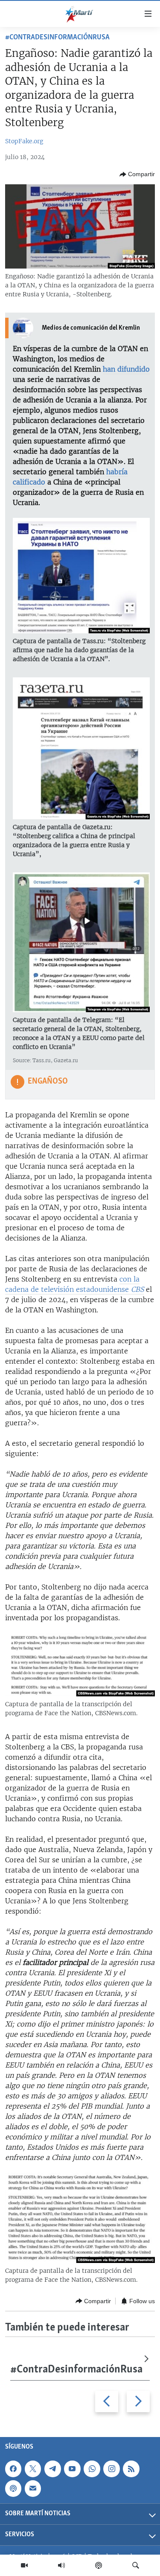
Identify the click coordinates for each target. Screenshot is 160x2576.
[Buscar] (136, 2565)
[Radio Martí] (61, 2565)
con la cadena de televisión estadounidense (74, 1284)
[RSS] (131, 2469)
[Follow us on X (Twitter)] (33, 2469)
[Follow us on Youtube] (72, 2469)
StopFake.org (24, 141)
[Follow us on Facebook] (13, 2469)
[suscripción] (33, 2488)
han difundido (126, 369)
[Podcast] (99, 2565)
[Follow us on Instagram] (111, 2469)
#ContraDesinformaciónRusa (57, 38)
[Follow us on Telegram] (52, 2469)
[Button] (137, 174)
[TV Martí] (24, 2565)
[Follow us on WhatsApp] (92, 2469)
